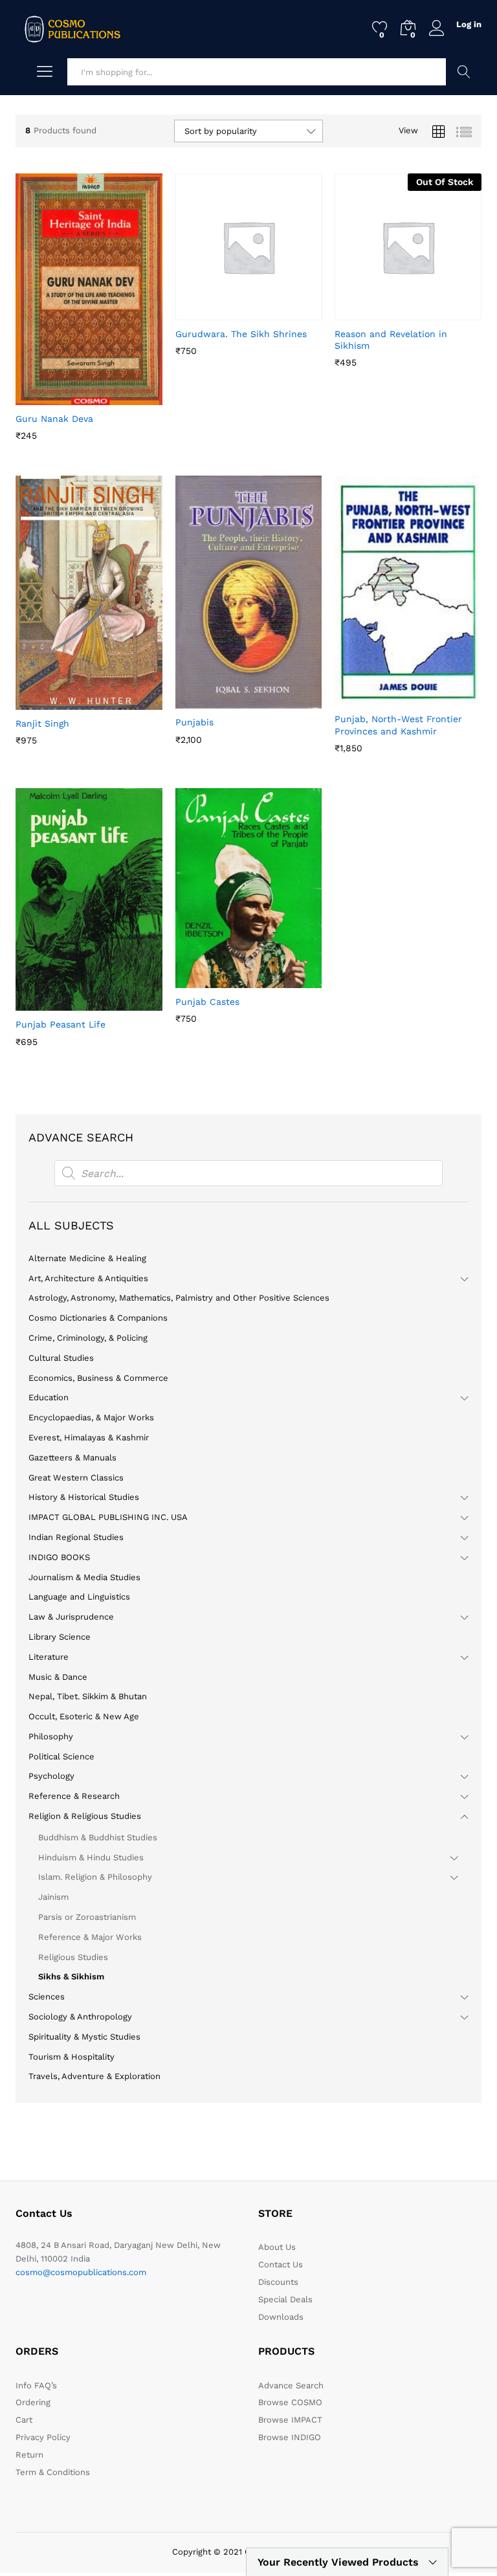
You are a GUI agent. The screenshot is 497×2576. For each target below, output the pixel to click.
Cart (24, 2420)
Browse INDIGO (290, 2437)
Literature (49, 1657)
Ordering (33, 2402)
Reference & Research (74, 1796)
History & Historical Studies (84, 1497)
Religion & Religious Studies (85, 1816)
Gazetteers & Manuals (72, 1458)
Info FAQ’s (36, 2385)
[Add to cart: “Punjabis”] (217, 701)
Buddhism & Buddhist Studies (98, 1837)
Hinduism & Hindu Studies (91, 1857)
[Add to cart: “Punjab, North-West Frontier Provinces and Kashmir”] (377, 698)
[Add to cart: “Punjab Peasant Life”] (57, 1003)
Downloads (281, 2317)
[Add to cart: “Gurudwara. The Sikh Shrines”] (217, 313)
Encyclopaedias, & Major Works (91, 1417)
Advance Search (464, 72)
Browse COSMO (290, 2402)
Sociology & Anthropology (80, 2017)
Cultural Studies (61, 1358)
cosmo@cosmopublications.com (81, 2272)
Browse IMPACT (290, 2420)
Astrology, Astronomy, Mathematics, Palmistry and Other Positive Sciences (179, 1298)
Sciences (47, 1997)
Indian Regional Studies (76, 1537)
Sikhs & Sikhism (71, 1976)
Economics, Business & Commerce (98, 1378)
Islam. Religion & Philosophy (95, 1877)
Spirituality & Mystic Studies (84, 2037)
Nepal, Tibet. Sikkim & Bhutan (88, 1696)
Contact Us (281, 2264)
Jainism (53, 1897)
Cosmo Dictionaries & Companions (98, 1318)
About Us (277, 2247)
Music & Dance (58, 1677)
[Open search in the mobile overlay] (248, 1173)
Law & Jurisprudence (71, 1617)
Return (29, 2455)
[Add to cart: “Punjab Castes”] (217, 980)
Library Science (60, 1637)
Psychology (51, 1776)
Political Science (61, 1756)
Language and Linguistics (79, 1597)
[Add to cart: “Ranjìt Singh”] (57, 702)
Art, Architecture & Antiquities (88, 1278)
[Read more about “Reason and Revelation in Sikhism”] (377, 313)
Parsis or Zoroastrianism (87, 1917)
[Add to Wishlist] (116, 397)
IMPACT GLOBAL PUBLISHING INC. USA (108, 1517)
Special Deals (285, 2299)
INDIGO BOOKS (59, 1557)
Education (49, 1397)
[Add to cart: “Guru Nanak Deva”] (57, 397)
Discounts (278, 2282)
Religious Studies (73, 1957)
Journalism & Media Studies (84, 1577)
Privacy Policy (43, 2437)
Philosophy (51, 1736)
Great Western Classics (76, 1478)
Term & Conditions (53, 2472)
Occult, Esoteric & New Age (84, 1716)
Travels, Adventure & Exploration (94, 2076)
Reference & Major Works (90, 1937)
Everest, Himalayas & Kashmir (89, 1437)
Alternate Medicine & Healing (87, 1258)
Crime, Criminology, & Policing (88, 1338)
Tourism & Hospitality (72, 2057)
